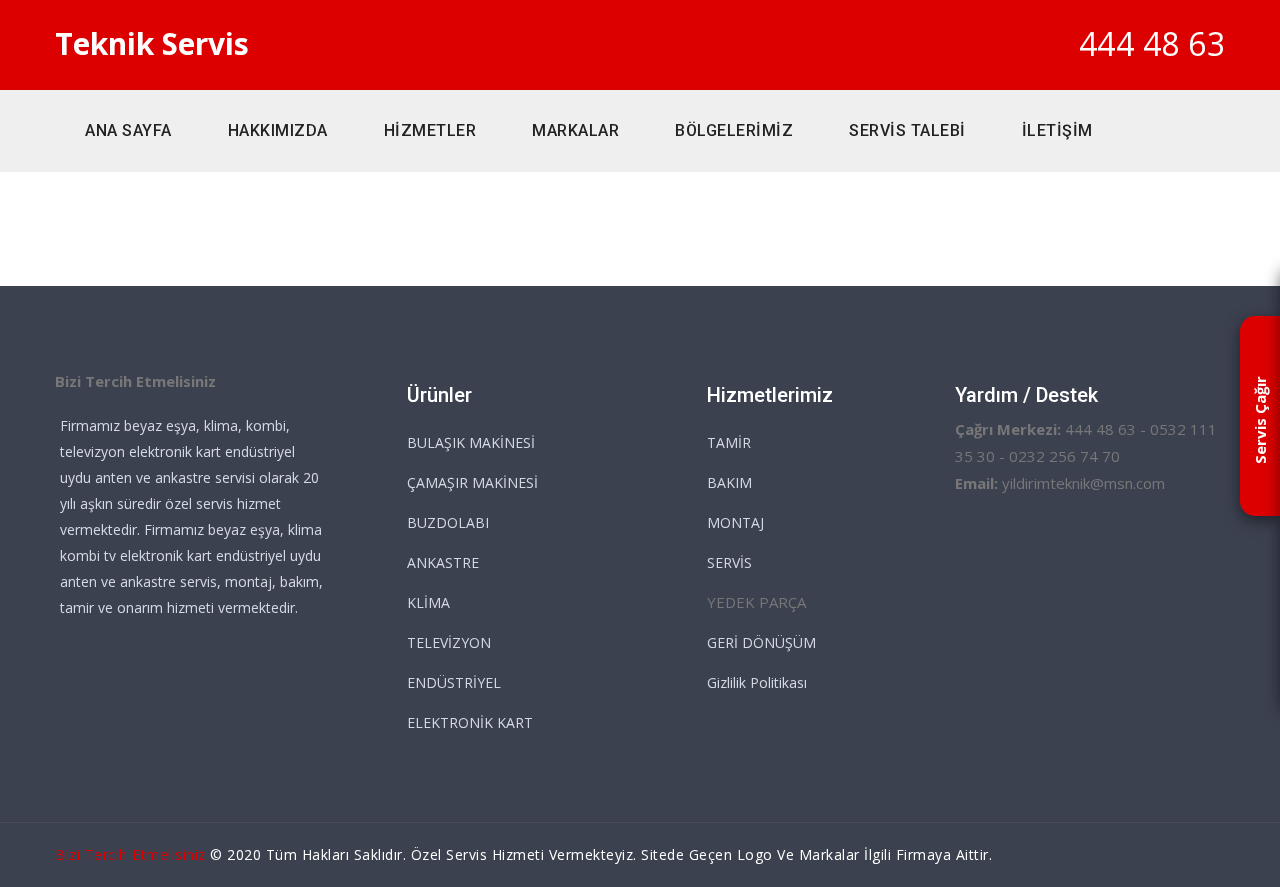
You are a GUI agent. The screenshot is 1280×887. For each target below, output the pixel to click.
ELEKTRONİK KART (470, 722)
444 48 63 (1152, 43)
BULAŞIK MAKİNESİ (471, 442)
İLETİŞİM (1057, 130)
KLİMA (428, 602)
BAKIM (729, 482)
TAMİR (729, 442)
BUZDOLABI (448, 522)
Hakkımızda (278, 130)
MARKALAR (575, 130)
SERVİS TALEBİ (907, 130)
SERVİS (729, 562)
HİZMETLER (430, 130)
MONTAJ (735, 522)
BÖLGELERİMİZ (734, 130)
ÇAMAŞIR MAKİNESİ (472, 482)
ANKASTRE (443, 562)
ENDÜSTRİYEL (454, 682)
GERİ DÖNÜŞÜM (761, 642)
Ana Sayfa (128, 130)
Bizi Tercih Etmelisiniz (130, 854)
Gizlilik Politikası (757, 682)
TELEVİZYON (449, 642)
